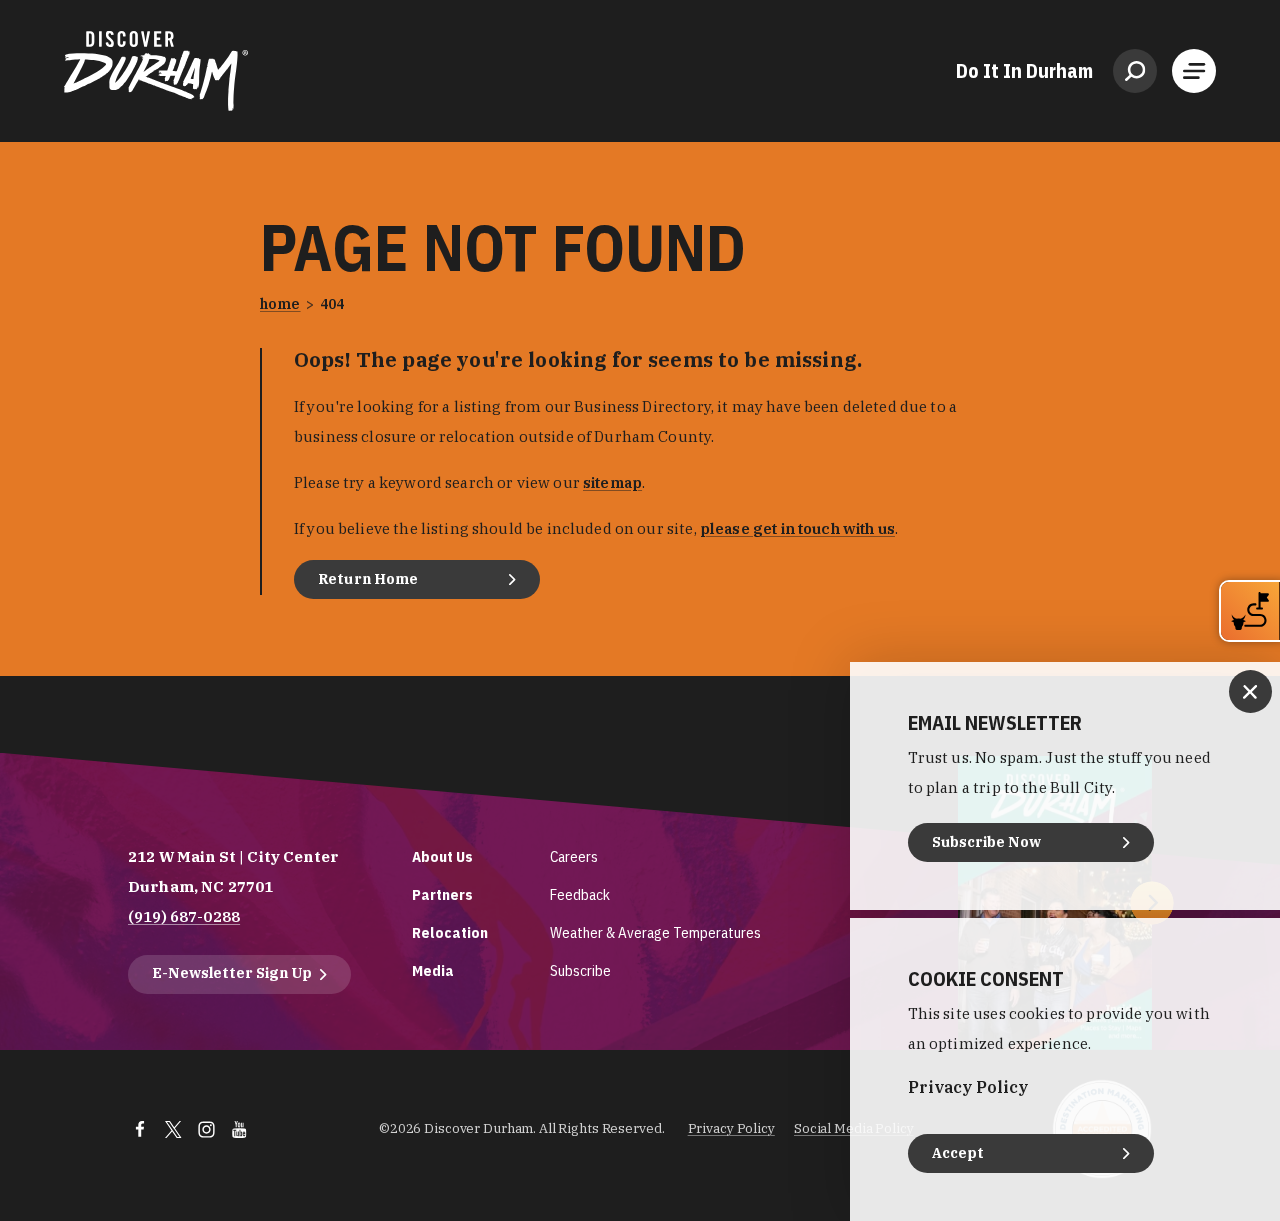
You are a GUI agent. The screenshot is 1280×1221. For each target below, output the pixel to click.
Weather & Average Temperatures (655, 932)
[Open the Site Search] (1135, 71)
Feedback (580, 894)
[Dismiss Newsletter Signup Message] (1250, 691)
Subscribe (580, 970)
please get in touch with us (797, 528)
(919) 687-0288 (184, 916)
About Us (442, 856)
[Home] (156, 71)
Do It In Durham (1024, 71)
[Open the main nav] (1194, 71)
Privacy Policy (731, 1128)
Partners (442, 894)
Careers (574, 856)
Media (433, 970)
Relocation (450, 932)
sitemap (612, 482)
